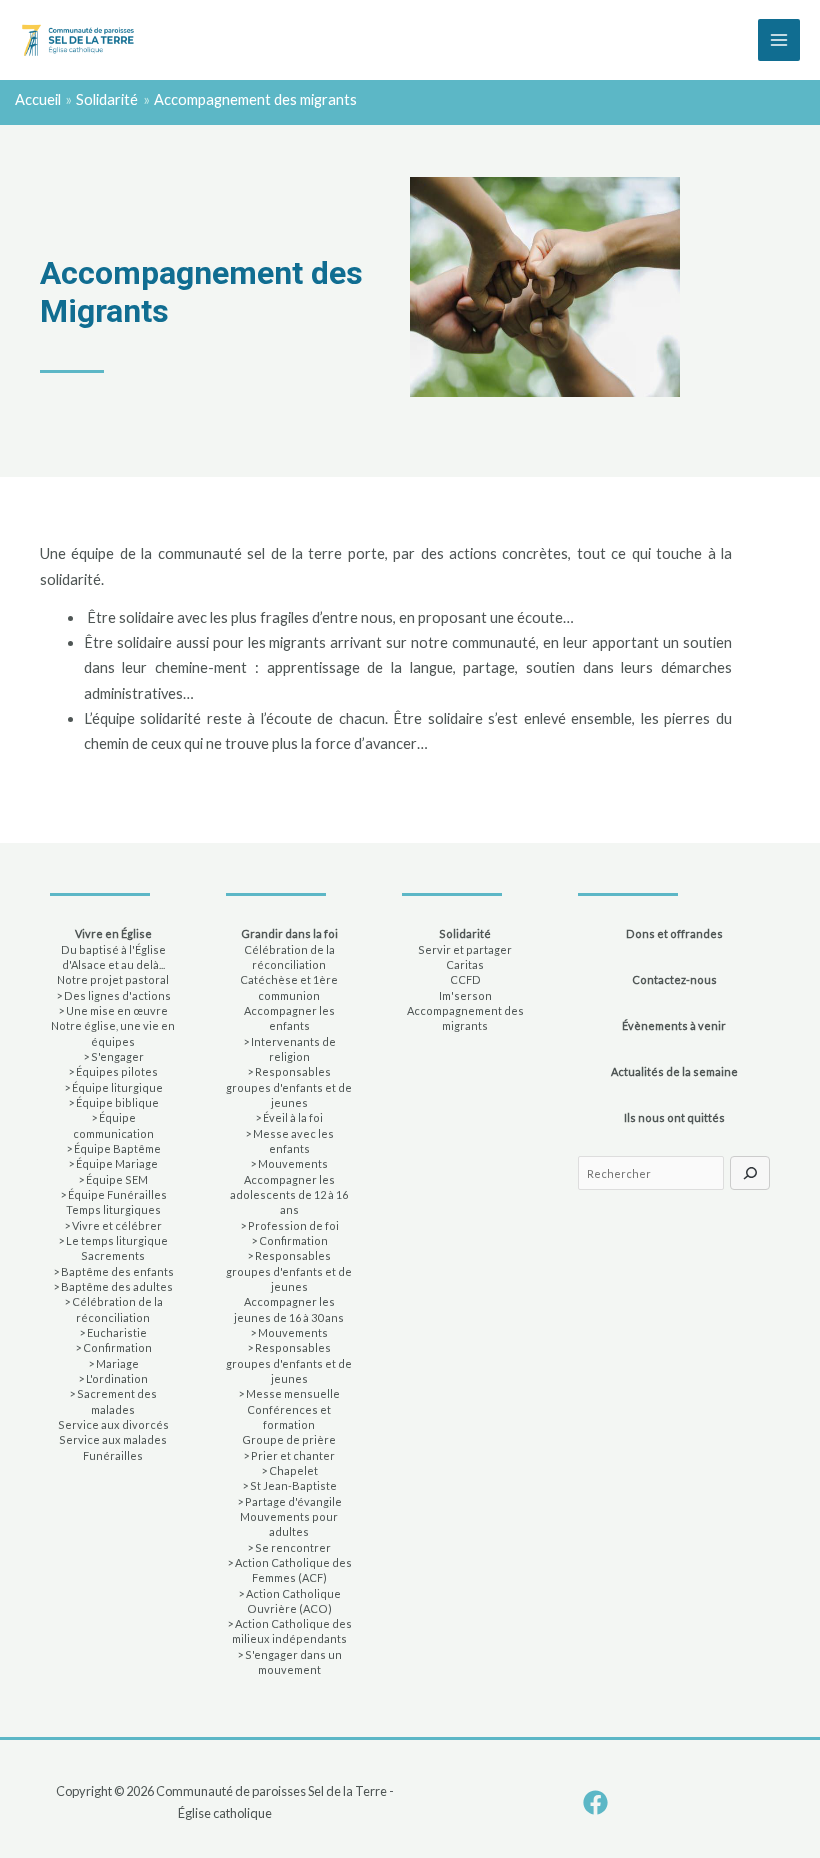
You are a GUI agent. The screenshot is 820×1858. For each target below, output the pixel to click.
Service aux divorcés (113, 1424)
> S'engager (113, 1056)
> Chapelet (289, 1470)
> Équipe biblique (113, 1102)
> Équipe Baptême (113, 1148)
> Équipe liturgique (113, 1087)
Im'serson (465, 995)
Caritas (465, 964)
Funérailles (113, 1455)
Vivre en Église (113, 933)
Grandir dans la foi (289, 933)
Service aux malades (113, 1439)
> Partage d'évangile (289, 1501)
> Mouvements (289, 1163)
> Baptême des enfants (113, 1271)
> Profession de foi (289, 1225)
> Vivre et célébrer (113, 1225)
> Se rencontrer (289, 1547)
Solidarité (465, 933)
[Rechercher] (750, 1173)
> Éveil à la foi (289, 1117)
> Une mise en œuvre (113, 1010)
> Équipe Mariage (113, 1163)
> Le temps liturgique (113, 1240)
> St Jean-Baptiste (289, 1485)
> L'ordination (113, 1378)
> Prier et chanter (289, 1455)
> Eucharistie (113, 1332)
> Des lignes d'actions (113, 995)
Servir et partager (465, 949)
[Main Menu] (779, 40)
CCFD (465, 979)
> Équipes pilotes (113, 1071)
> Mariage (113, 1363)
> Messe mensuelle (289, 1393)
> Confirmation (113, 1347)
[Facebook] (595, 1802)
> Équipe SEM (113, 1179)
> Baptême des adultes (113, 1286)
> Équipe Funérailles (113, 1194)
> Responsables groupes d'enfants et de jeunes (289, 1087)
